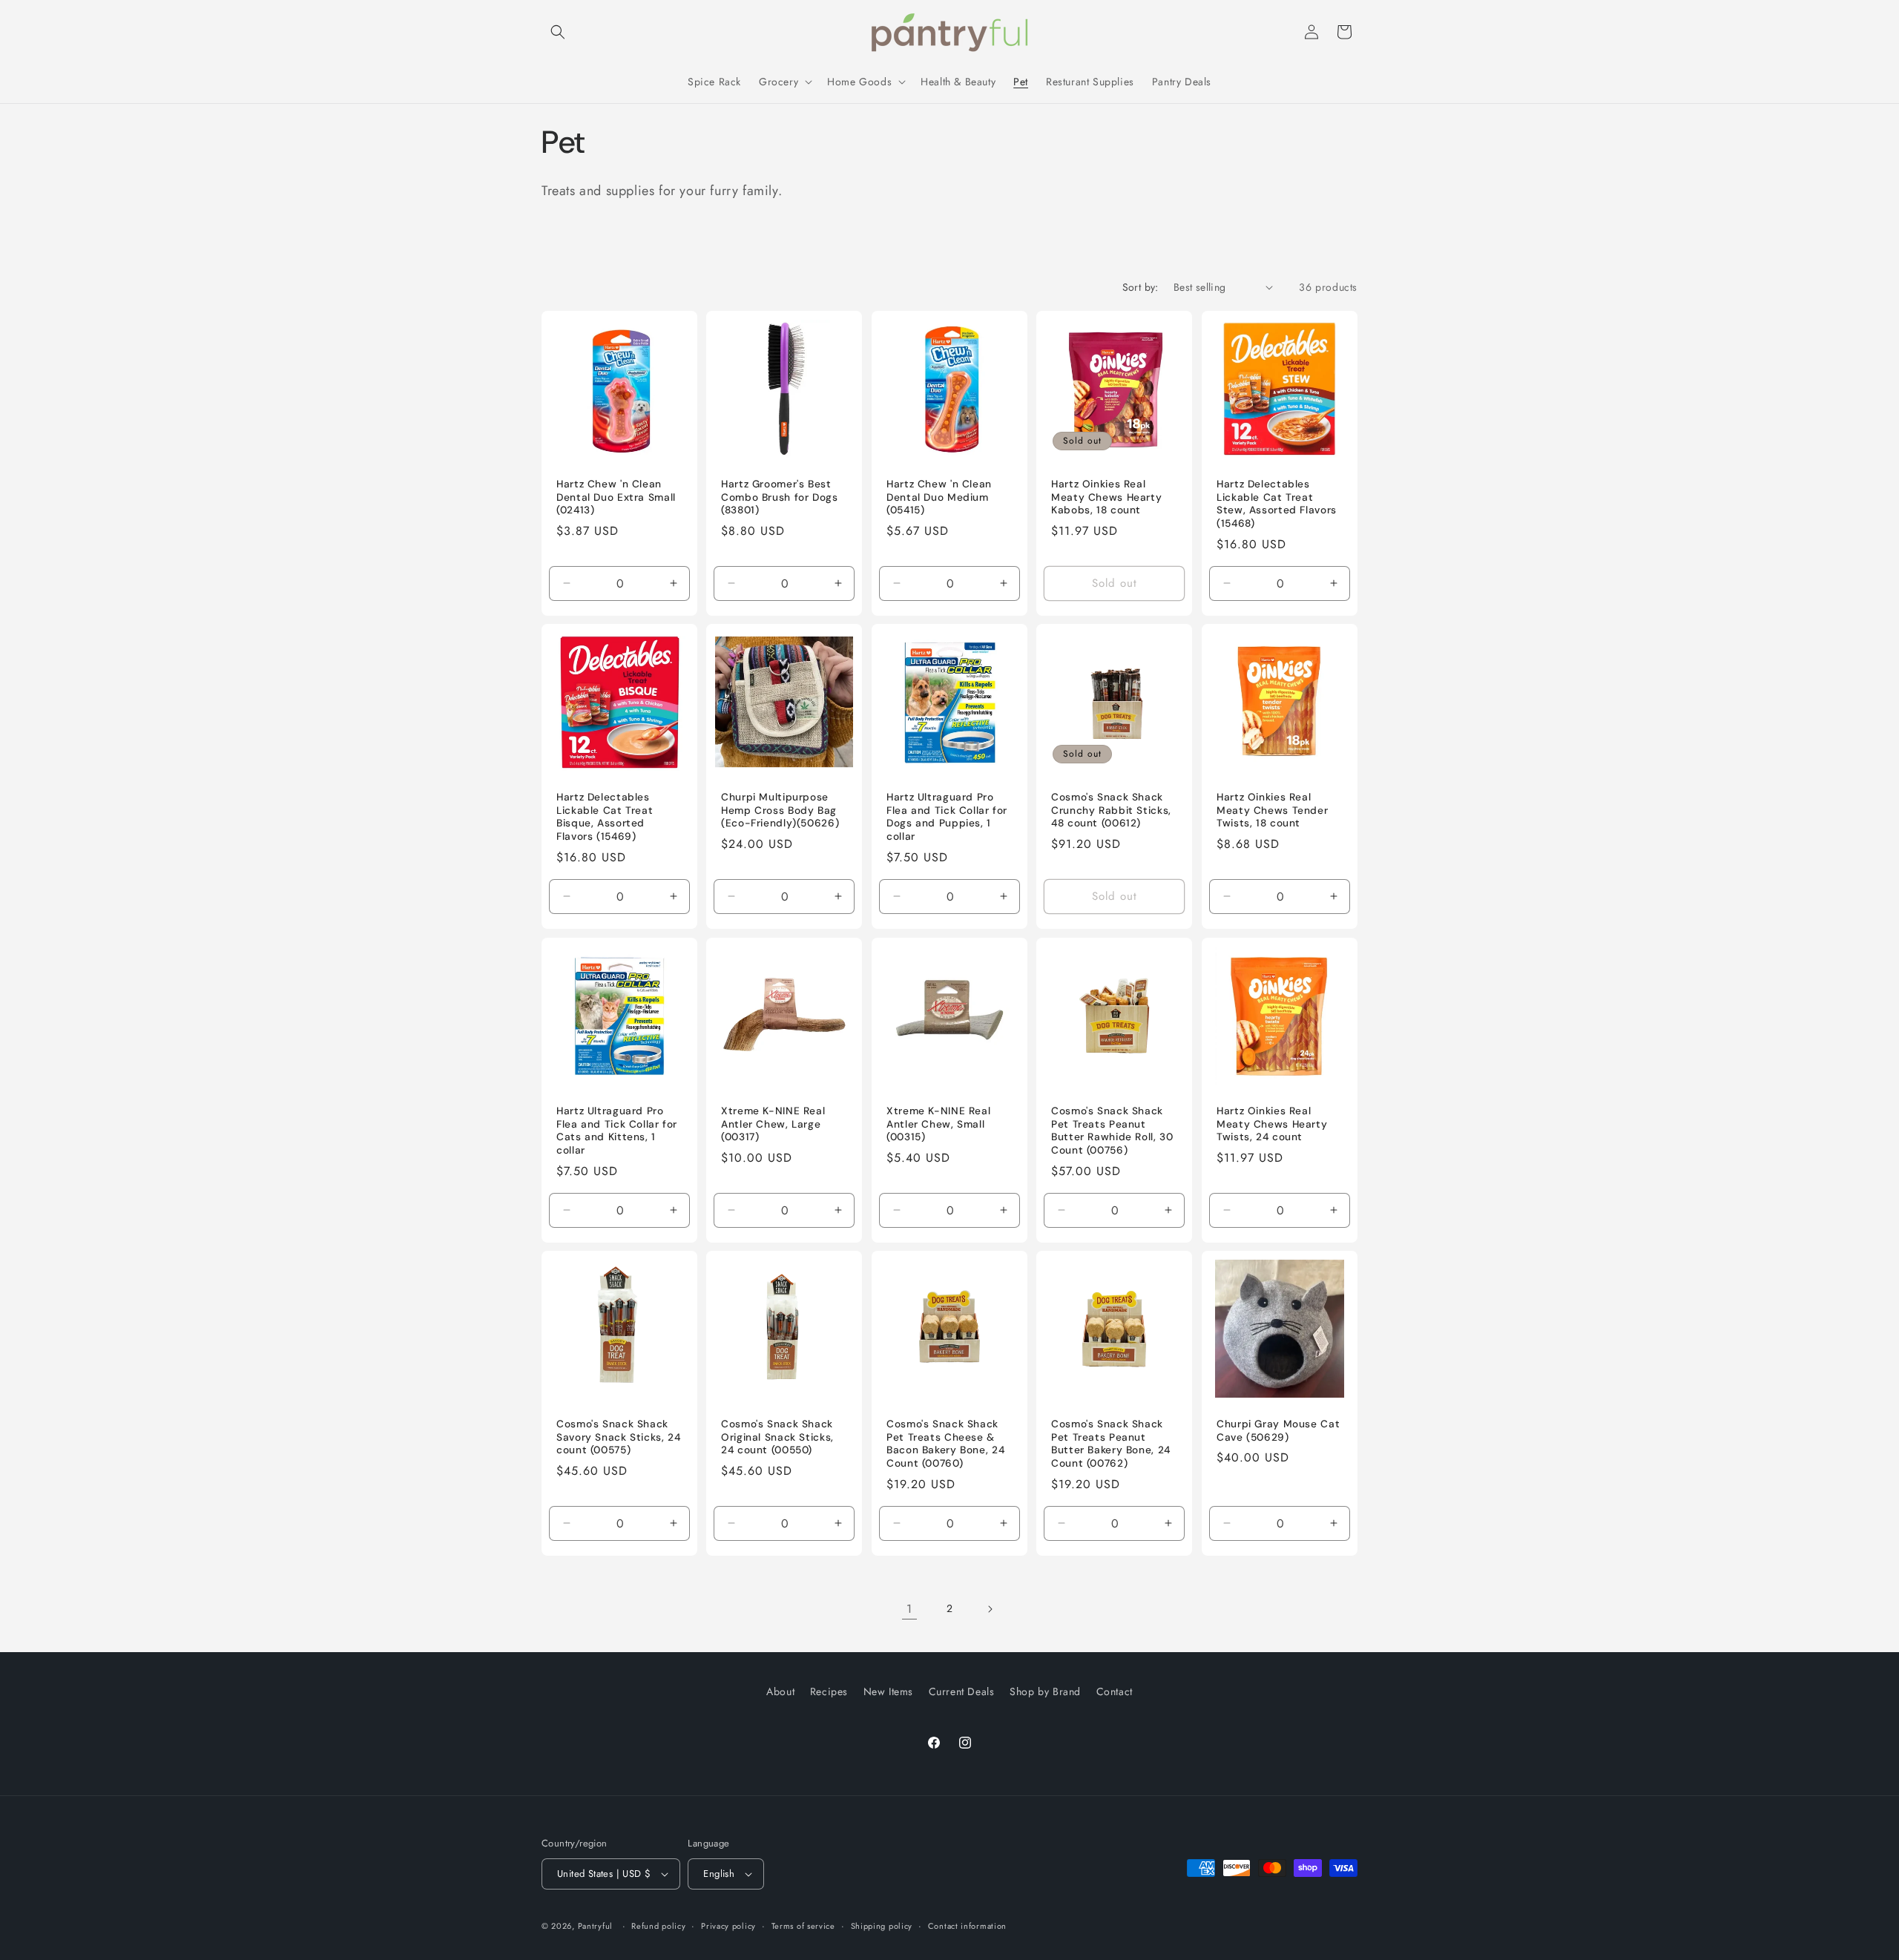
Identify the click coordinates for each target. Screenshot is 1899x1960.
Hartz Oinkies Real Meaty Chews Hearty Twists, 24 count (1272, 1124)
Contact (1115, 1691)
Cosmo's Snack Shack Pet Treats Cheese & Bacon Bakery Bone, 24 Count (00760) (945, 1444)
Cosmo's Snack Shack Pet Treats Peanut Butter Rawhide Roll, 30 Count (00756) (1112, 1131)
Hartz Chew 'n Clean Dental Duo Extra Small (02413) (616, 497)
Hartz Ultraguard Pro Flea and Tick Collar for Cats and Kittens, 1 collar (617, 1131)
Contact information (967, 1926)
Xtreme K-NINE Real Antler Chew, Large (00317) (773, 1124)
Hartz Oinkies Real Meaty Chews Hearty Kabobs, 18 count (1106, 497)
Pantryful (595, 1926)
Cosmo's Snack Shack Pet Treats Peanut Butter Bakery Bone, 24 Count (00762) (1111, 1444)
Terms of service (803, 1926)
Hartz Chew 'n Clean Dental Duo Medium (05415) (939, 497)
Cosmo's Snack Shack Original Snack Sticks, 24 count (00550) (777, 1438)
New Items (888, 1691)
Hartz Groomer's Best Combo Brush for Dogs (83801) (780, 497)
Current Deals (962, 1691)
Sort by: (1141, 287)
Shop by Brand (1045, 1691)
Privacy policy (728, 1926)
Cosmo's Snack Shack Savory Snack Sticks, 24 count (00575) (619, 1438)
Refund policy (658, 1926)
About (780, 1691)
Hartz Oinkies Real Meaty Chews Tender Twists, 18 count (1272, 811)
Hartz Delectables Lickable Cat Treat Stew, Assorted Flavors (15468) (1277, 504)
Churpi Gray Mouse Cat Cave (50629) (1278, 1431)
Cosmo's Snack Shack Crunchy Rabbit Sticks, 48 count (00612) (1111, 811)
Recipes (829, 1691)
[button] (558, 32)
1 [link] (909, 1609)
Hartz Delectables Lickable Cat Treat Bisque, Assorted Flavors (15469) (605, 818)
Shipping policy (882, 1926)
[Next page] (990, 1609)
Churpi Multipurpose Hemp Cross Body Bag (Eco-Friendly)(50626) (780, 811)
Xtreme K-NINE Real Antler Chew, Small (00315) (938, 1124)
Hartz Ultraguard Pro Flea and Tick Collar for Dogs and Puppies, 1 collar (947, 818)
